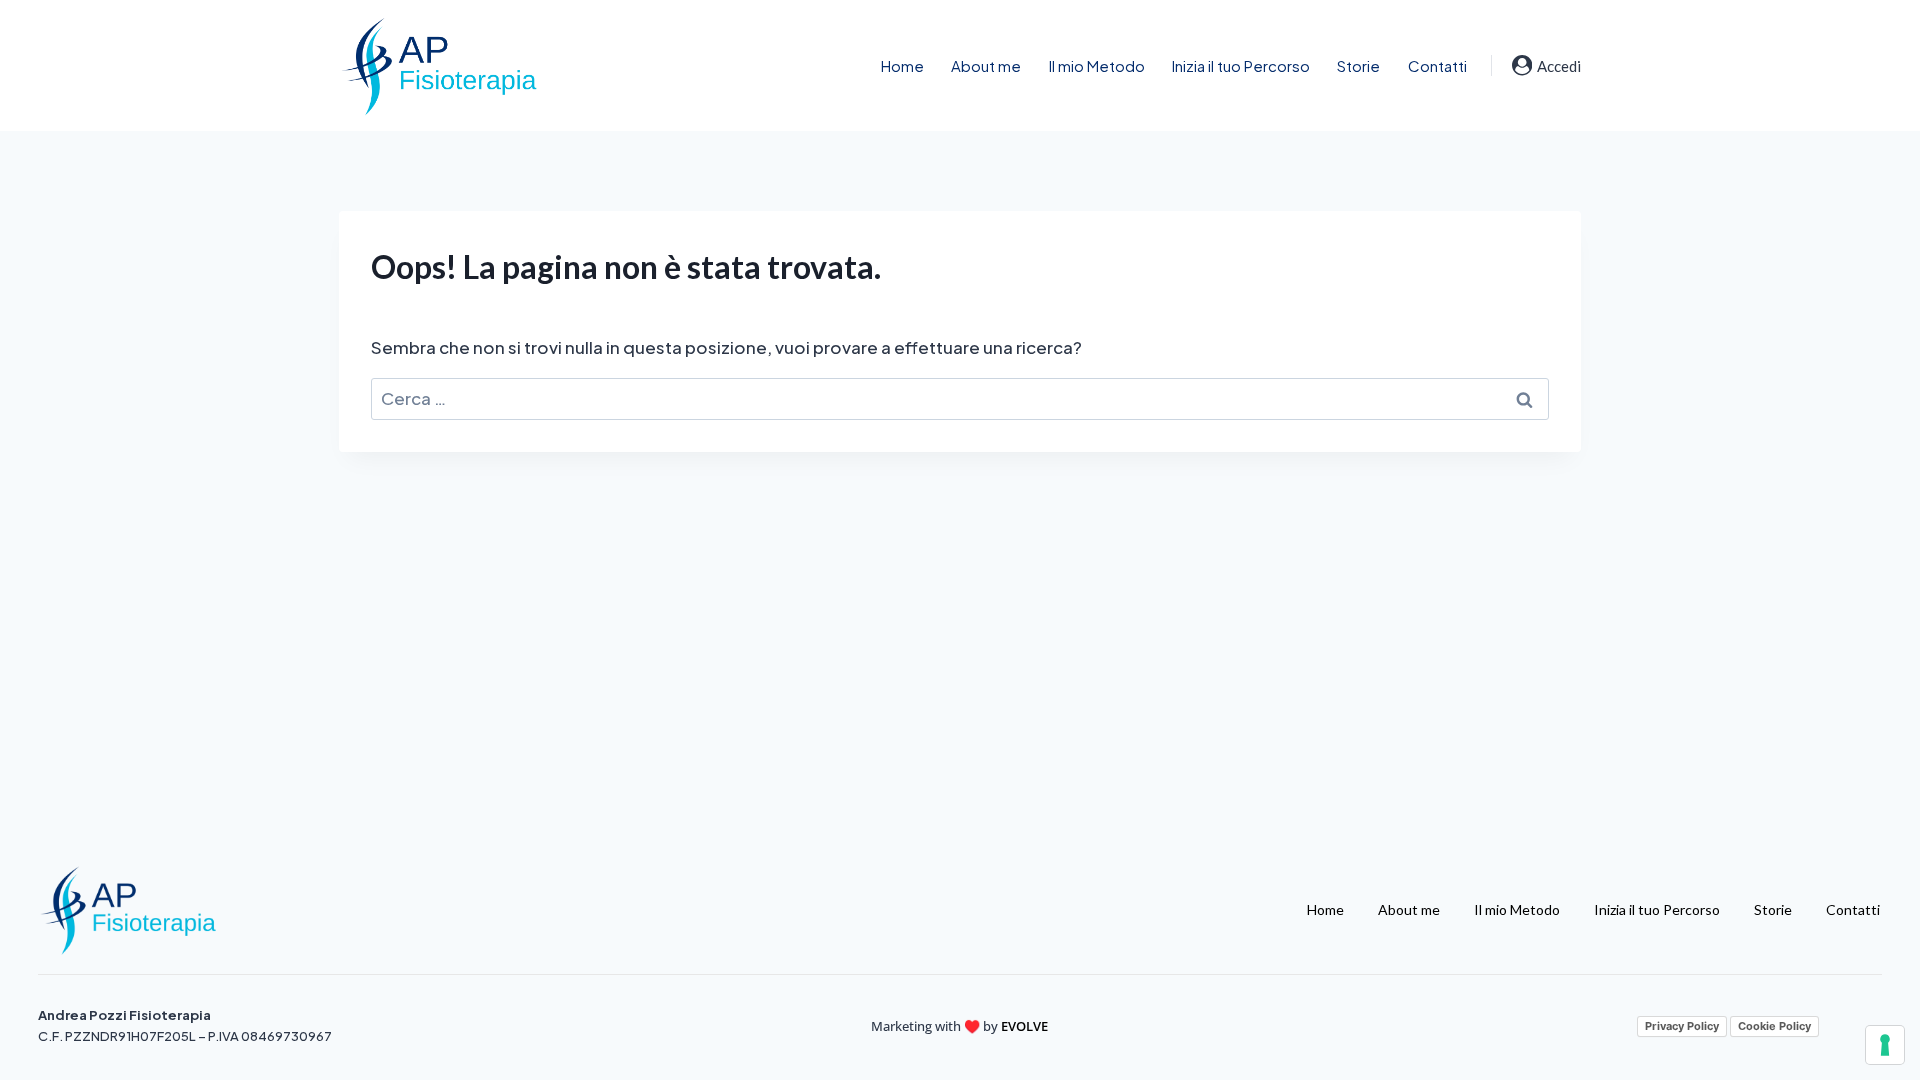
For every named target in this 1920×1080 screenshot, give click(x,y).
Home (902, 65)
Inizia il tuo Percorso (1241, 65)
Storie (1358, 65)
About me (986, 65)
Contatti (1437, 65)
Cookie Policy (1774, 1026)
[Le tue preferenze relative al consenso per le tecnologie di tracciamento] (1885, 1045)
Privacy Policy (1682, 1026)
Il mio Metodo (1097, 65)
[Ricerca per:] (960, 398)
